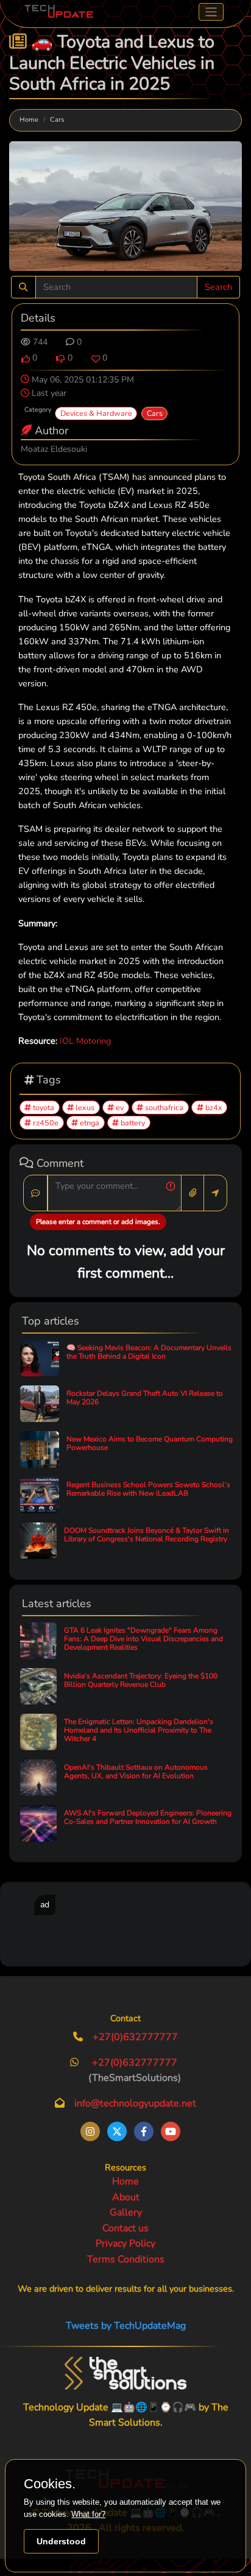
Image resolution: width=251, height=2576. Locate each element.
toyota (43, 1107)
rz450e (45, 1123)
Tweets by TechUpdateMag (126, 2326)
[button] (26, 359)
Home (29, 120)
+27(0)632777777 (135, 2037)
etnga (89, 1123)
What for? (88, 2514)
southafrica (163, 1107)
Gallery (126, 2212)
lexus (84, 1107)
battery (132, 1123)
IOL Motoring (85, 1041)
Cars (57, 120)
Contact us (125, 2228)
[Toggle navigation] (211, 12)
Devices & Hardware (96, 413)
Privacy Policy (125, 2243)
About (126, 2197)
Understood (61, 2541)
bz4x (213, 1107)
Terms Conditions (126, 2259)
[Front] (125, 2373)
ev (119, 1107)
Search (218, 287)
